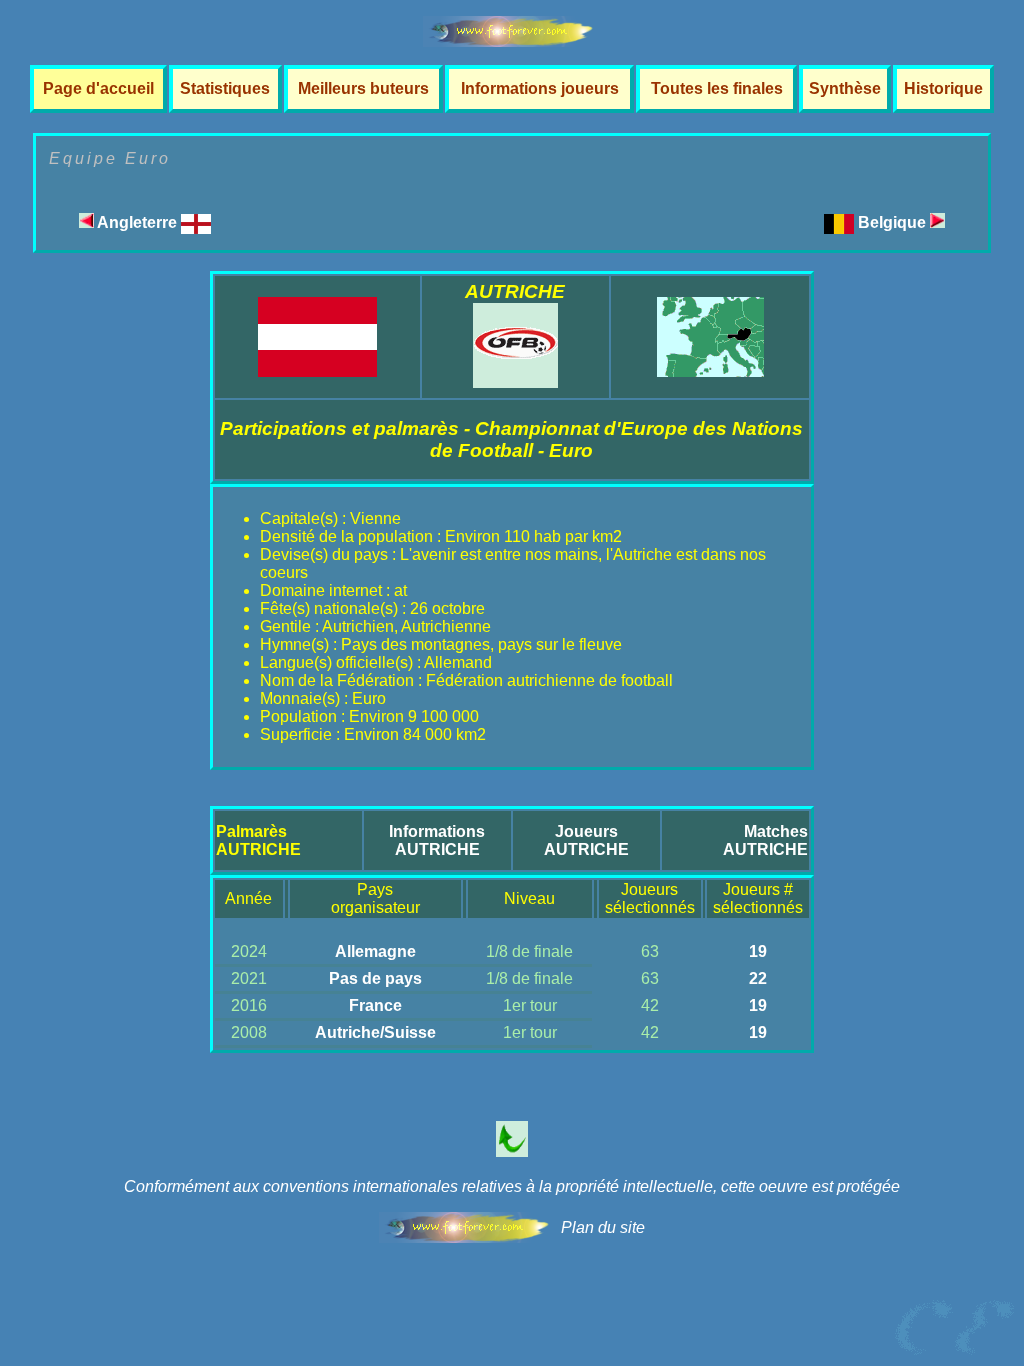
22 (758, 978)
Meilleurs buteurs (363, 88)
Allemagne (375, 951)
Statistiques (225, 88)
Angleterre (137, 222)
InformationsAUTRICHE (437, 840)
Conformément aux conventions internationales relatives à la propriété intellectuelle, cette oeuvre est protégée (512, 1186)
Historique (943, 88)
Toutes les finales (717, 88)
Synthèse (845, 88)
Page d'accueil (98, 88)
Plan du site (603, 1227)
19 (758, 951)
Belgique (894, 222)
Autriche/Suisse (375, 1032)
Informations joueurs (540, 88)
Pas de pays (375, 978)
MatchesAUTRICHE (765, 840)
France (375, 1005)
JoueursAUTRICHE (586, 840)
